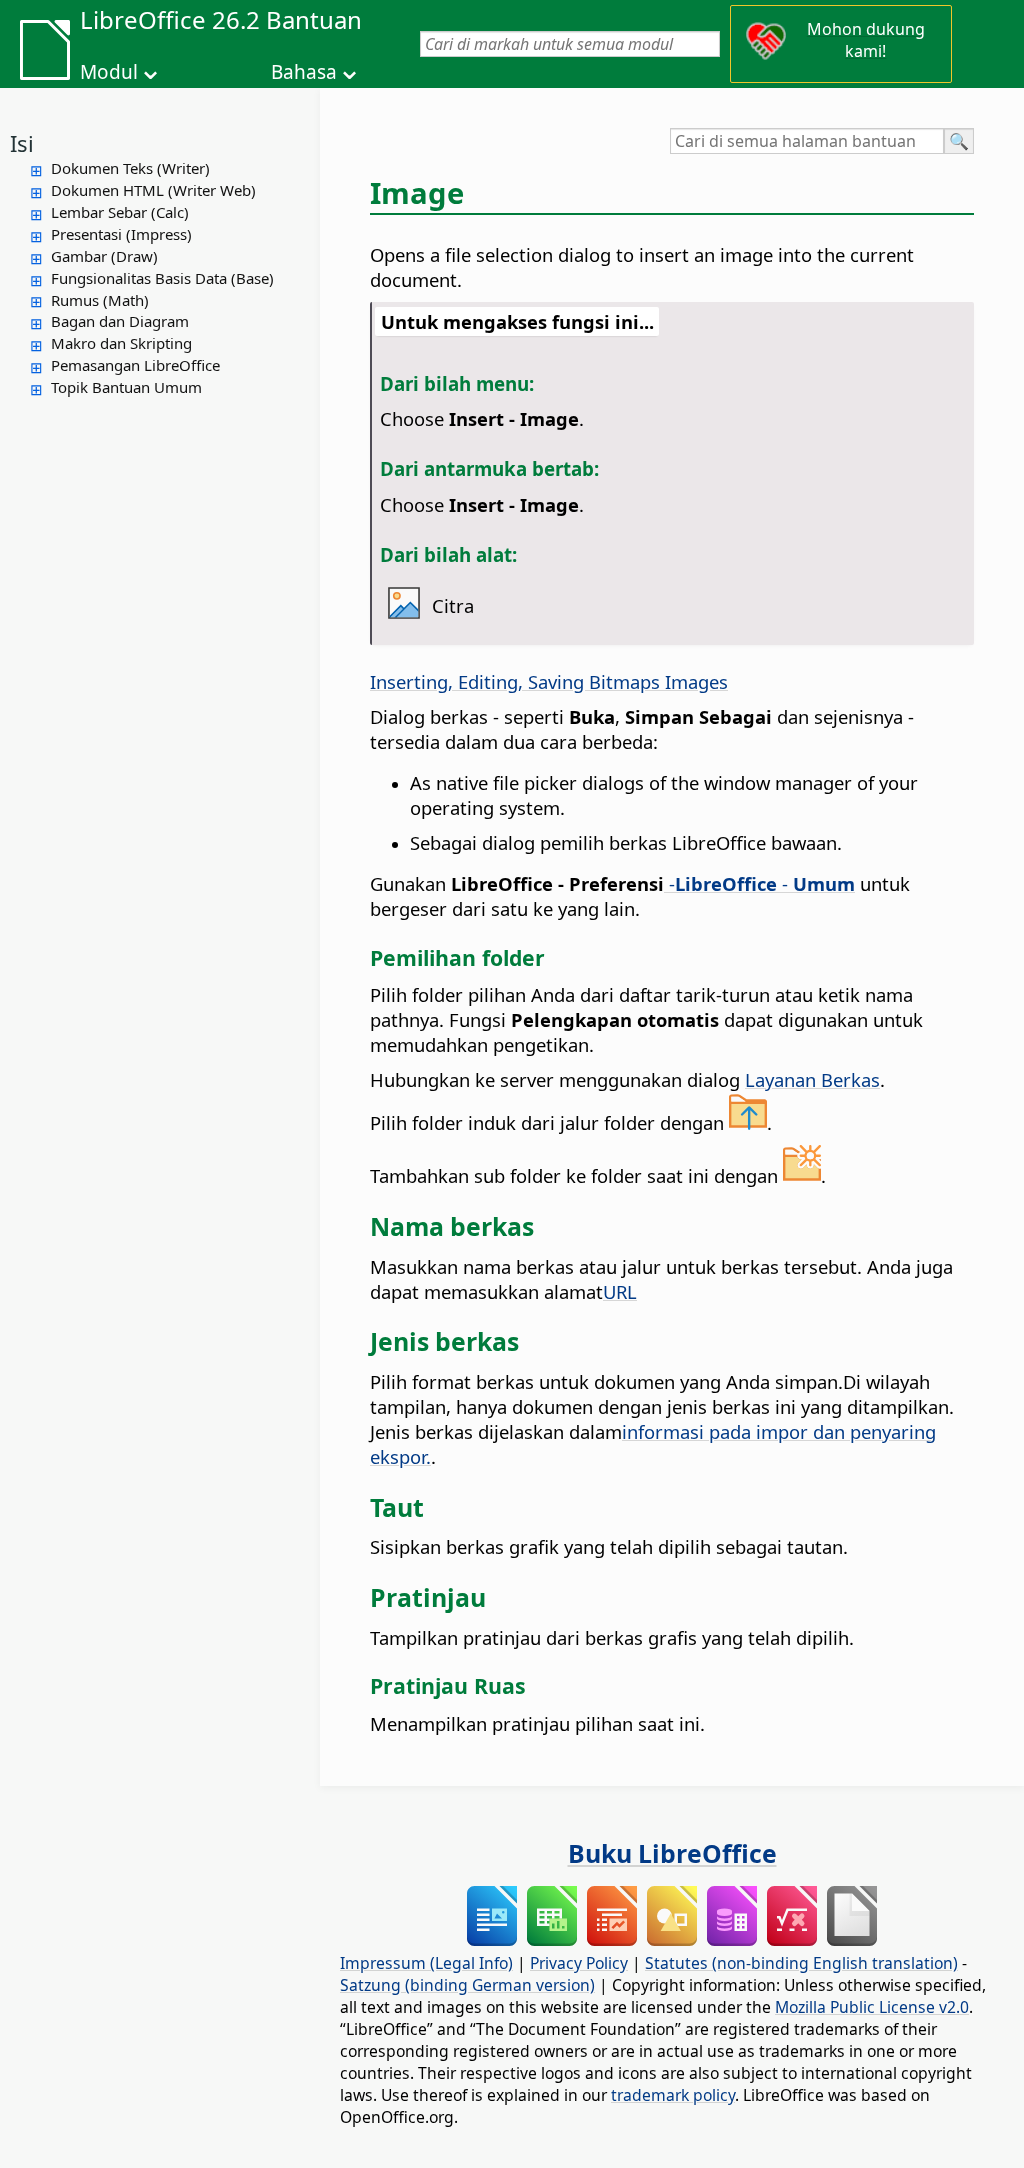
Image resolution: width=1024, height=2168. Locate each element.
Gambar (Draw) (104, 256)
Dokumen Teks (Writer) (130, 168)
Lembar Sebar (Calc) (120, 212)
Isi (22, 143)
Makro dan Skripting (121, 343)
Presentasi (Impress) (121, 234)
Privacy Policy (579, 1963)
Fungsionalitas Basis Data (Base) (162, 278)
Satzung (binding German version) (467, 1985)
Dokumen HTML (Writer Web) (153, 190)
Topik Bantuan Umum (126, 387)
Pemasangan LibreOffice (135, 365)
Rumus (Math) (100, 300)
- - (759, 883)
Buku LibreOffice (672, 1853)
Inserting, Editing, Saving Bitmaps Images (549, 681)
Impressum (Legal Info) (426, 1963)
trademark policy (673, 2095)
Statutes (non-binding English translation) (801, 1963)
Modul (109, 72)
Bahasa (304, 72)
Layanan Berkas (812, 1079)
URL (620, 1291)
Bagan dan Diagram (120, 321)
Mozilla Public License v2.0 (872, 2007)
